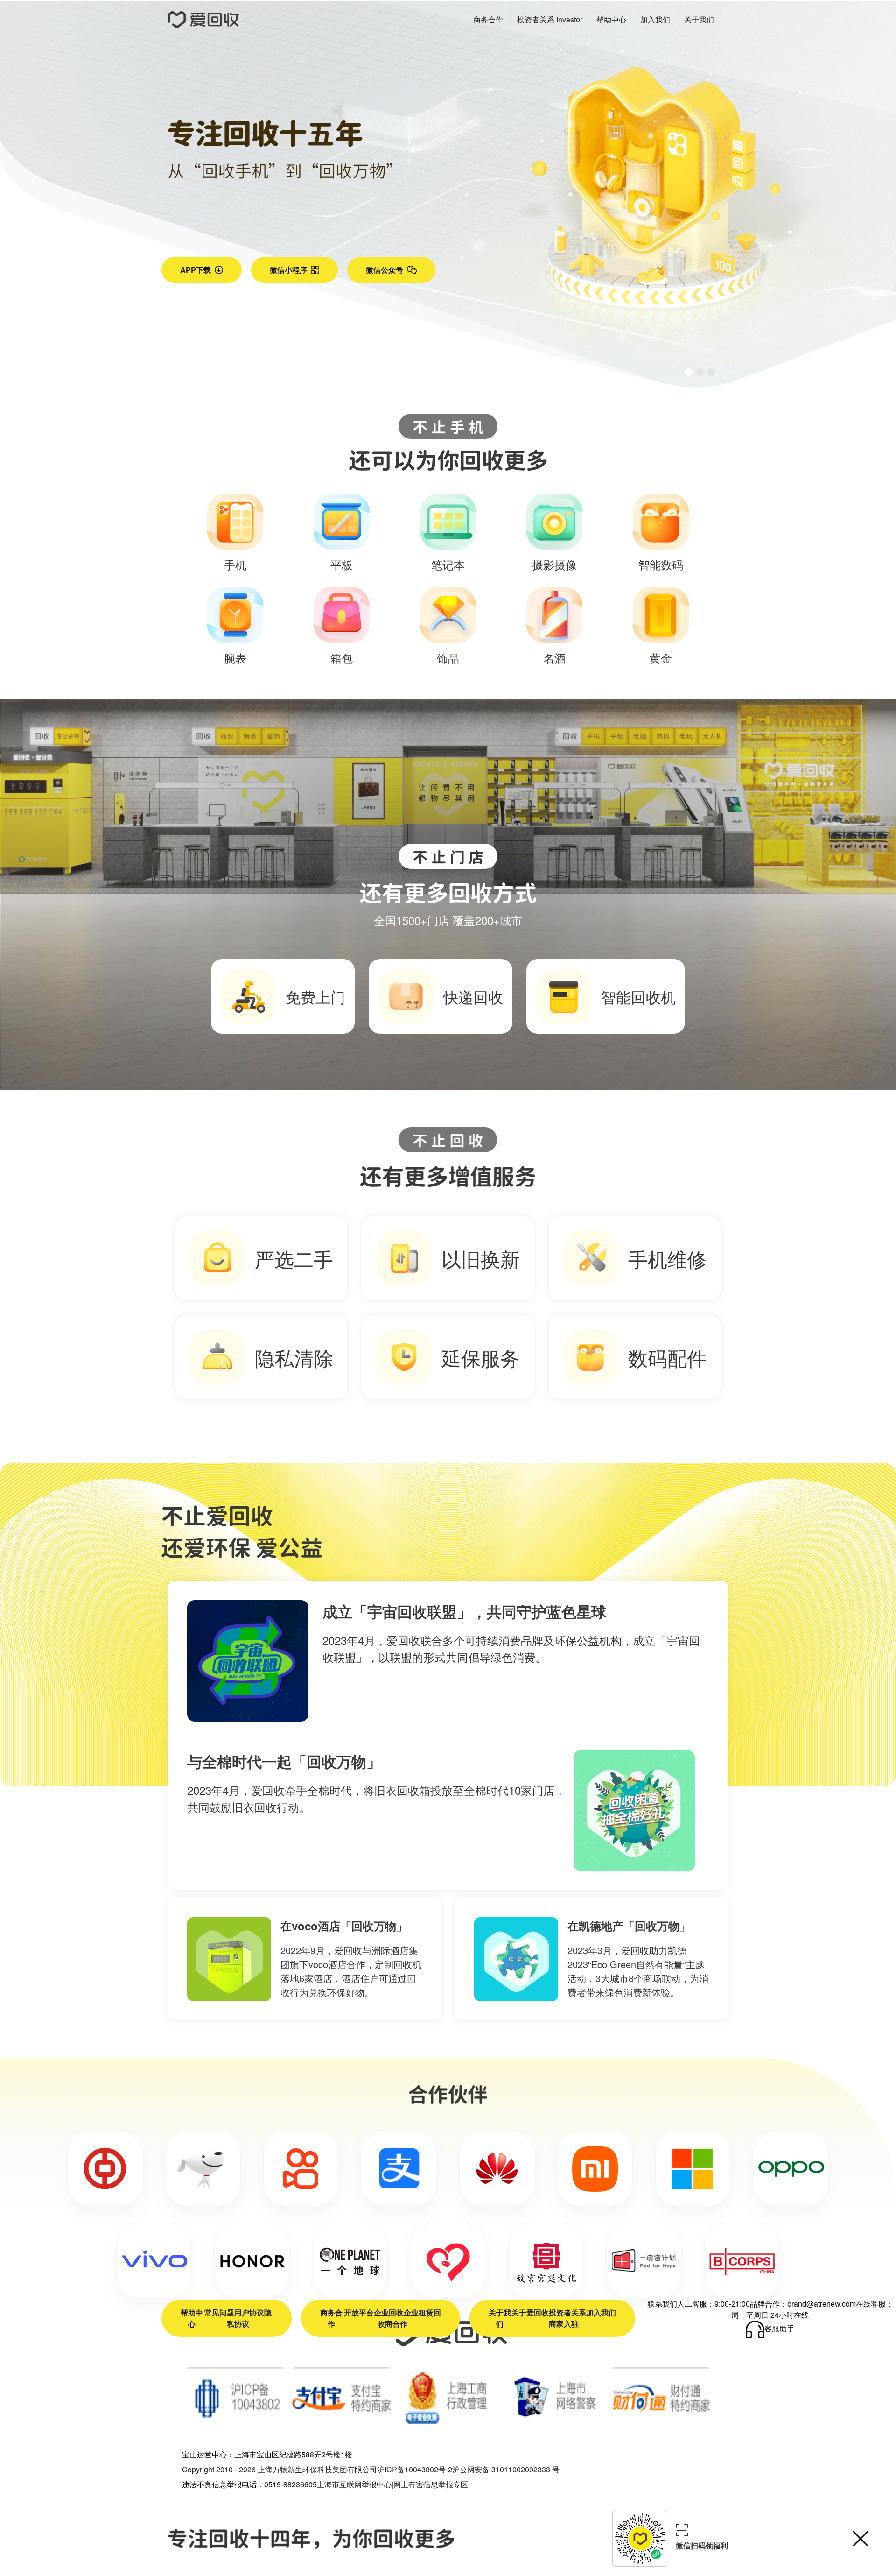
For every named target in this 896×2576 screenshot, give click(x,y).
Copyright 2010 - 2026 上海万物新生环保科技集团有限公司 (280, 2469)
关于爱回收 (530, 2312)
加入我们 (601, 2312)
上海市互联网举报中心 (354, 2484)
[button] (689, 372)
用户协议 (249, 2312)
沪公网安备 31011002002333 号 (506, 2469)
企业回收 (389, 2312)
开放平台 (359, 2312)
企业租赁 (419, 2312)
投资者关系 (567, 2312)
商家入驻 (564, 2324)
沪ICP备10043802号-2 (415, 2469)
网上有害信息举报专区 (431, 2484)
